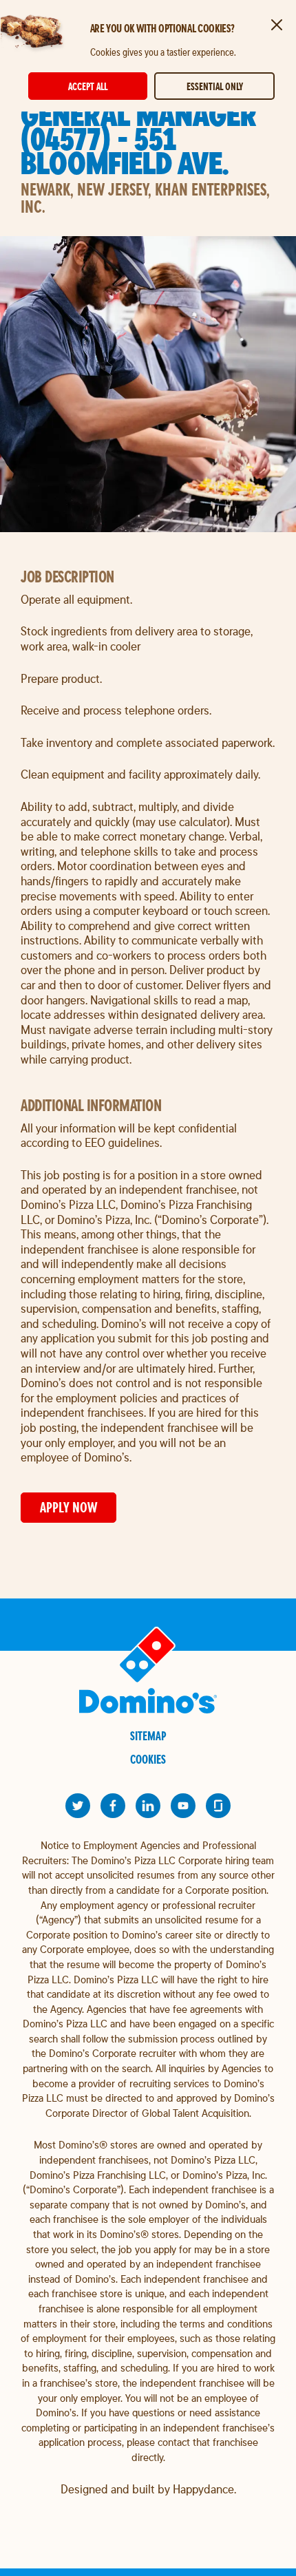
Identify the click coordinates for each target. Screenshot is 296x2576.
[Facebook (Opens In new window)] (113, 1806)
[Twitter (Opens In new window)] (78, 1806)
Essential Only (215, 86)
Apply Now (68, 1507)
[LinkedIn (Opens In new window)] (148, 1806)
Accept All (88, 86)
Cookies (148, 1759)
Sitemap (148, 1736)
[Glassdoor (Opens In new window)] (218, 1806)
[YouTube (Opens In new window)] (183, 1806)
